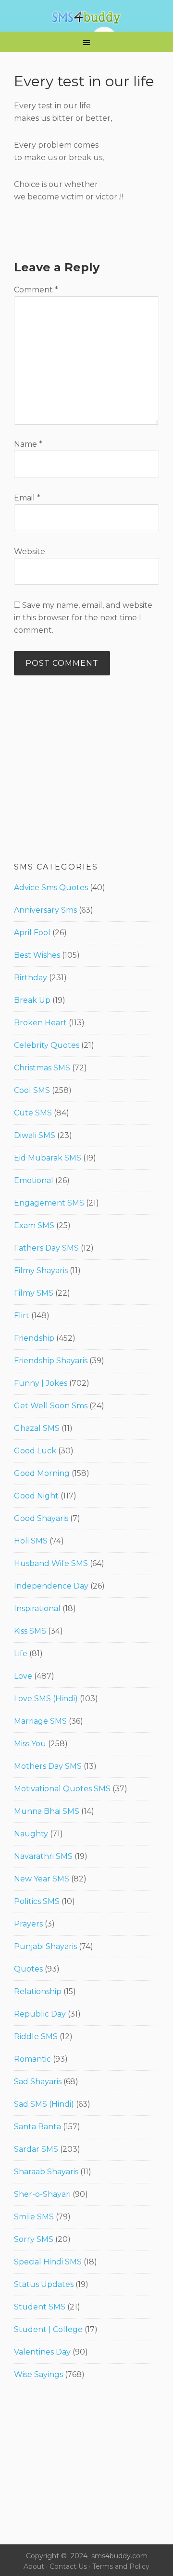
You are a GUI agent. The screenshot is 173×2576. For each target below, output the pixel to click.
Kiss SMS (30, 1631)
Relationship (38, 1991)
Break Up (32, 1000)
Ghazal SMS (37, 1428)
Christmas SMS (42, 1068)
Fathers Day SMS (46, 1248)
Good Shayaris (41, 1518)
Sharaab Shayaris (46, 2172)
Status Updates (44, 2284)
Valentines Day (42, 2352)
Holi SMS (31, 1541)
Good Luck (35, 1451)
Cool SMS (32, 1090)
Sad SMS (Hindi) (44, 2104)
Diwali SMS (35, 1135)
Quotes (28, 1969)
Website (30, 551)
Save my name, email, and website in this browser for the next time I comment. (83, 618)
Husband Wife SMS (51, 1563)
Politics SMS (37, 1901)
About (34, 2566)
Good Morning (42, 1473)
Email (27, 498)
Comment (36, 290)
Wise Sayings (38, 2374)
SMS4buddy (86, 18)
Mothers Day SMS (48, 1766)
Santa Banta (37, 2127)
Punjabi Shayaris (45, 1946)
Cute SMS (33, 1113)
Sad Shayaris (38, 2082)
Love (23, 1676)
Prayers (28, 1924)
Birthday (31, 978)
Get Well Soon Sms (51, 1406)
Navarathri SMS (43, 1856)
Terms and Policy (121, 2566)
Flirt (22, 1316)
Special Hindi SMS (48, 2262)
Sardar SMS (36, 2149)
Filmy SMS (34, 1293)
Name (28, 444)
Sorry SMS (34, 2239)
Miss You (30, 1744)
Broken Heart (40, 1023)
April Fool (32, 933)
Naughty (31, 1834)
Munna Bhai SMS (47, 1811)
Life (21, 1654)
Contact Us (68, 2566)
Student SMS (40, 2307)
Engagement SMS (49, 1203)
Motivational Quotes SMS (62, 1789)
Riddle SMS (36, 2036)
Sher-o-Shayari (42, 2194)
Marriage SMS (40, 1721)
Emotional (34, 1180)
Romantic (32, 2059)
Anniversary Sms (45, 910)
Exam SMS (34, 1225)
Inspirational (37, 1608)
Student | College (48, 2329)
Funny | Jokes (41, 1383)
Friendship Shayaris (51, 1361)
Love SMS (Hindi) (46, 1699)
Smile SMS (34, 2217)
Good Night (36, 1496)
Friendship (34, 1338)
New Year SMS (42, 1879)
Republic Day (40, 2014)
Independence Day (51, 1586)
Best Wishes (37, 955)
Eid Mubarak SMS (48, 1158)
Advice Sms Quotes (51, 888)
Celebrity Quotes (47, 1045)
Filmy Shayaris (41, 1271)
